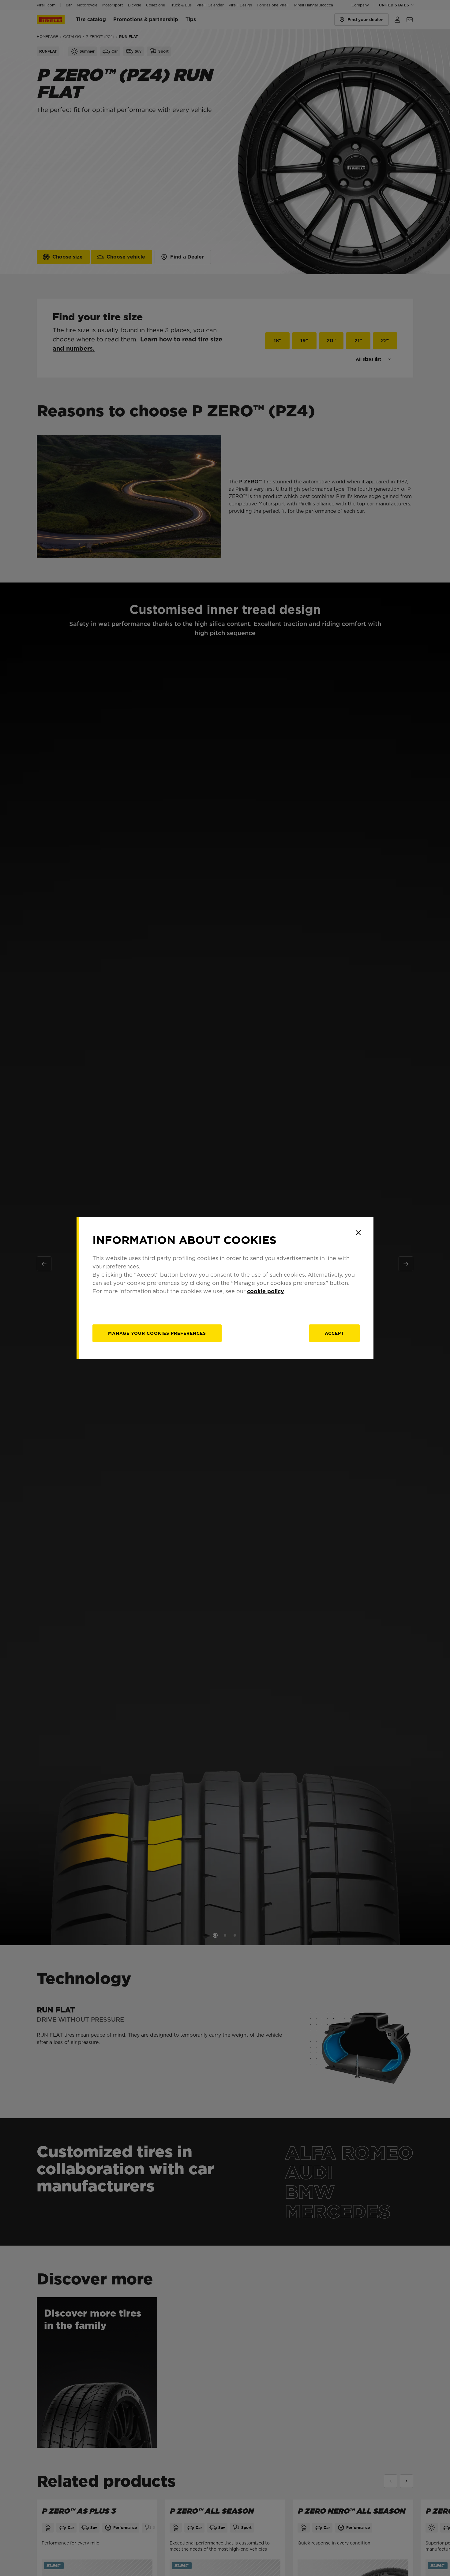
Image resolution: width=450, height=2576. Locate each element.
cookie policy (266, 1291)
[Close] (358, 1233)
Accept (334, 1333)
